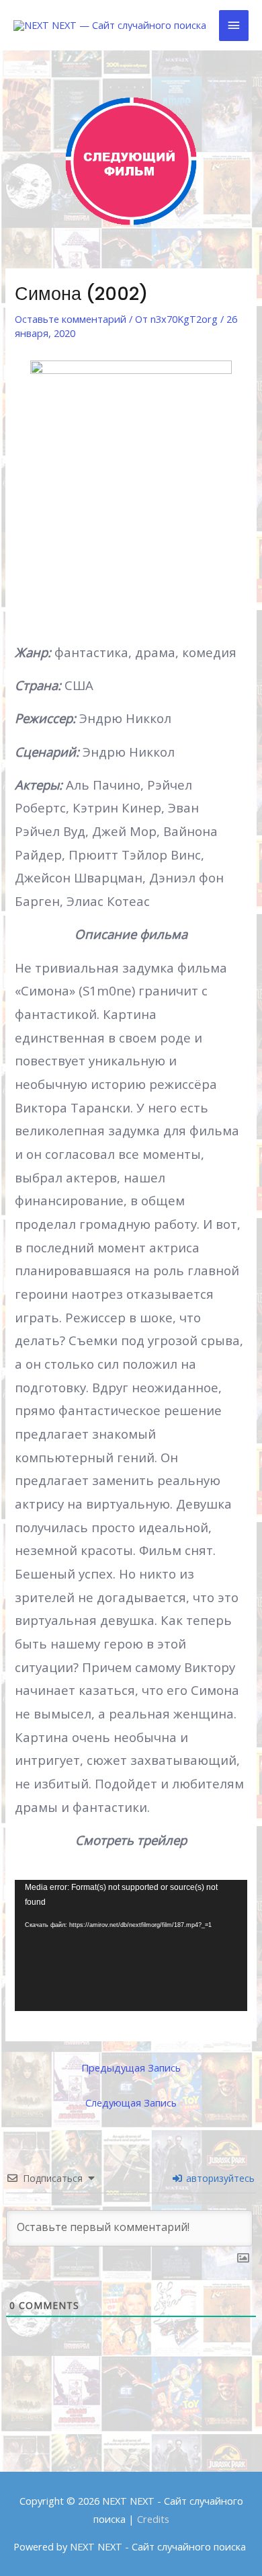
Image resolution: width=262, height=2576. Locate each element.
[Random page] (131, 161)
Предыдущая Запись (131, 2068)
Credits (153, 2519)
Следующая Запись (131, 2103)
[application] (131, 1945)
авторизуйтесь (219, 2178)
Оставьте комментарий (71, 319)
